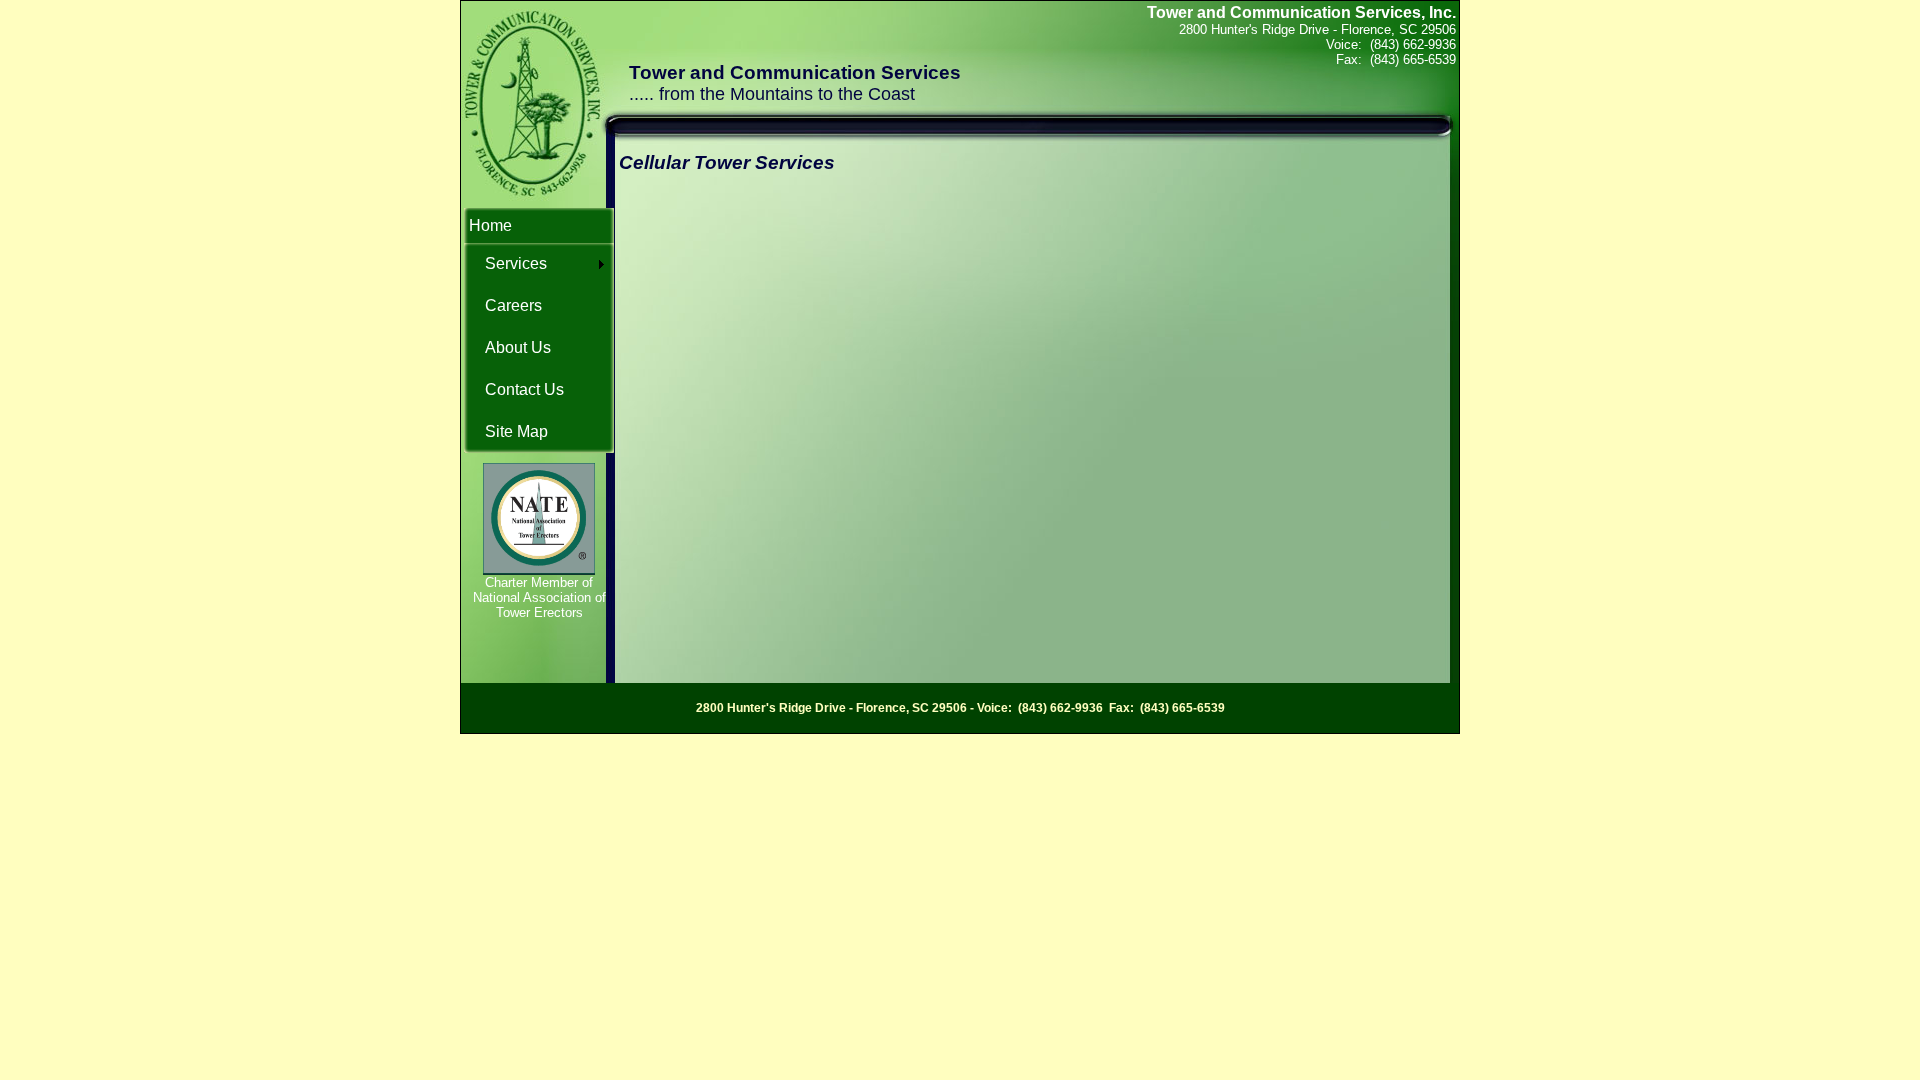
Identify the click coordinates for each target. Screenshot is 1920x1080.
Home (490, 225)
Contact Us (524, 389)
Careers (513, 305)
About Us (518, 347)
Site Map (516, 431)
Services (516, 263)
